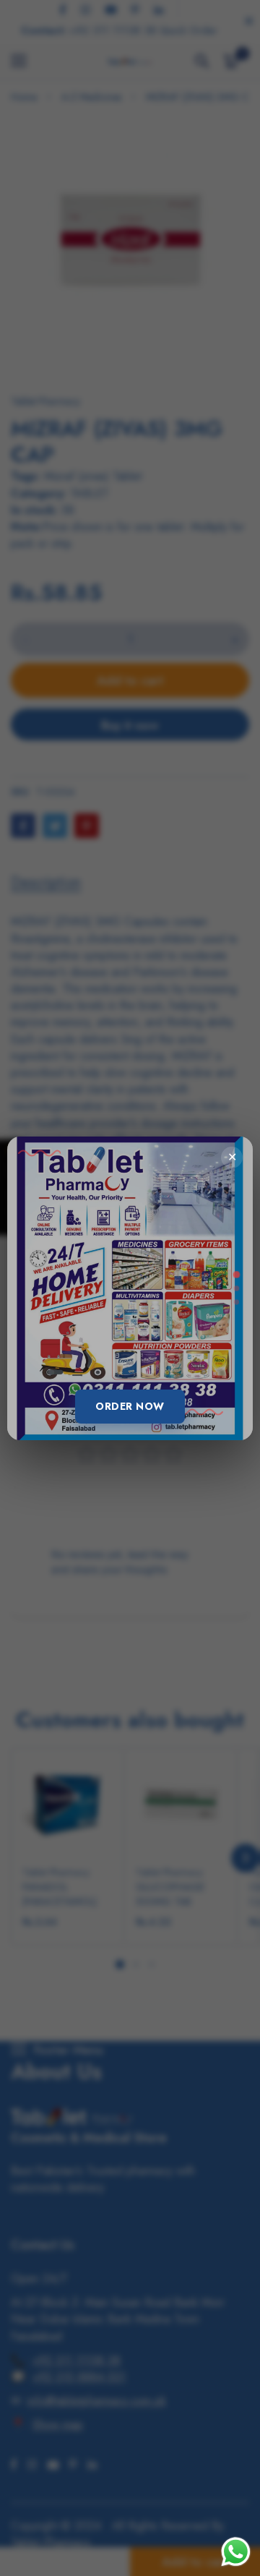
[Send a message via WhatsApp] (236, 2552)
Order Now (130, 1406)
